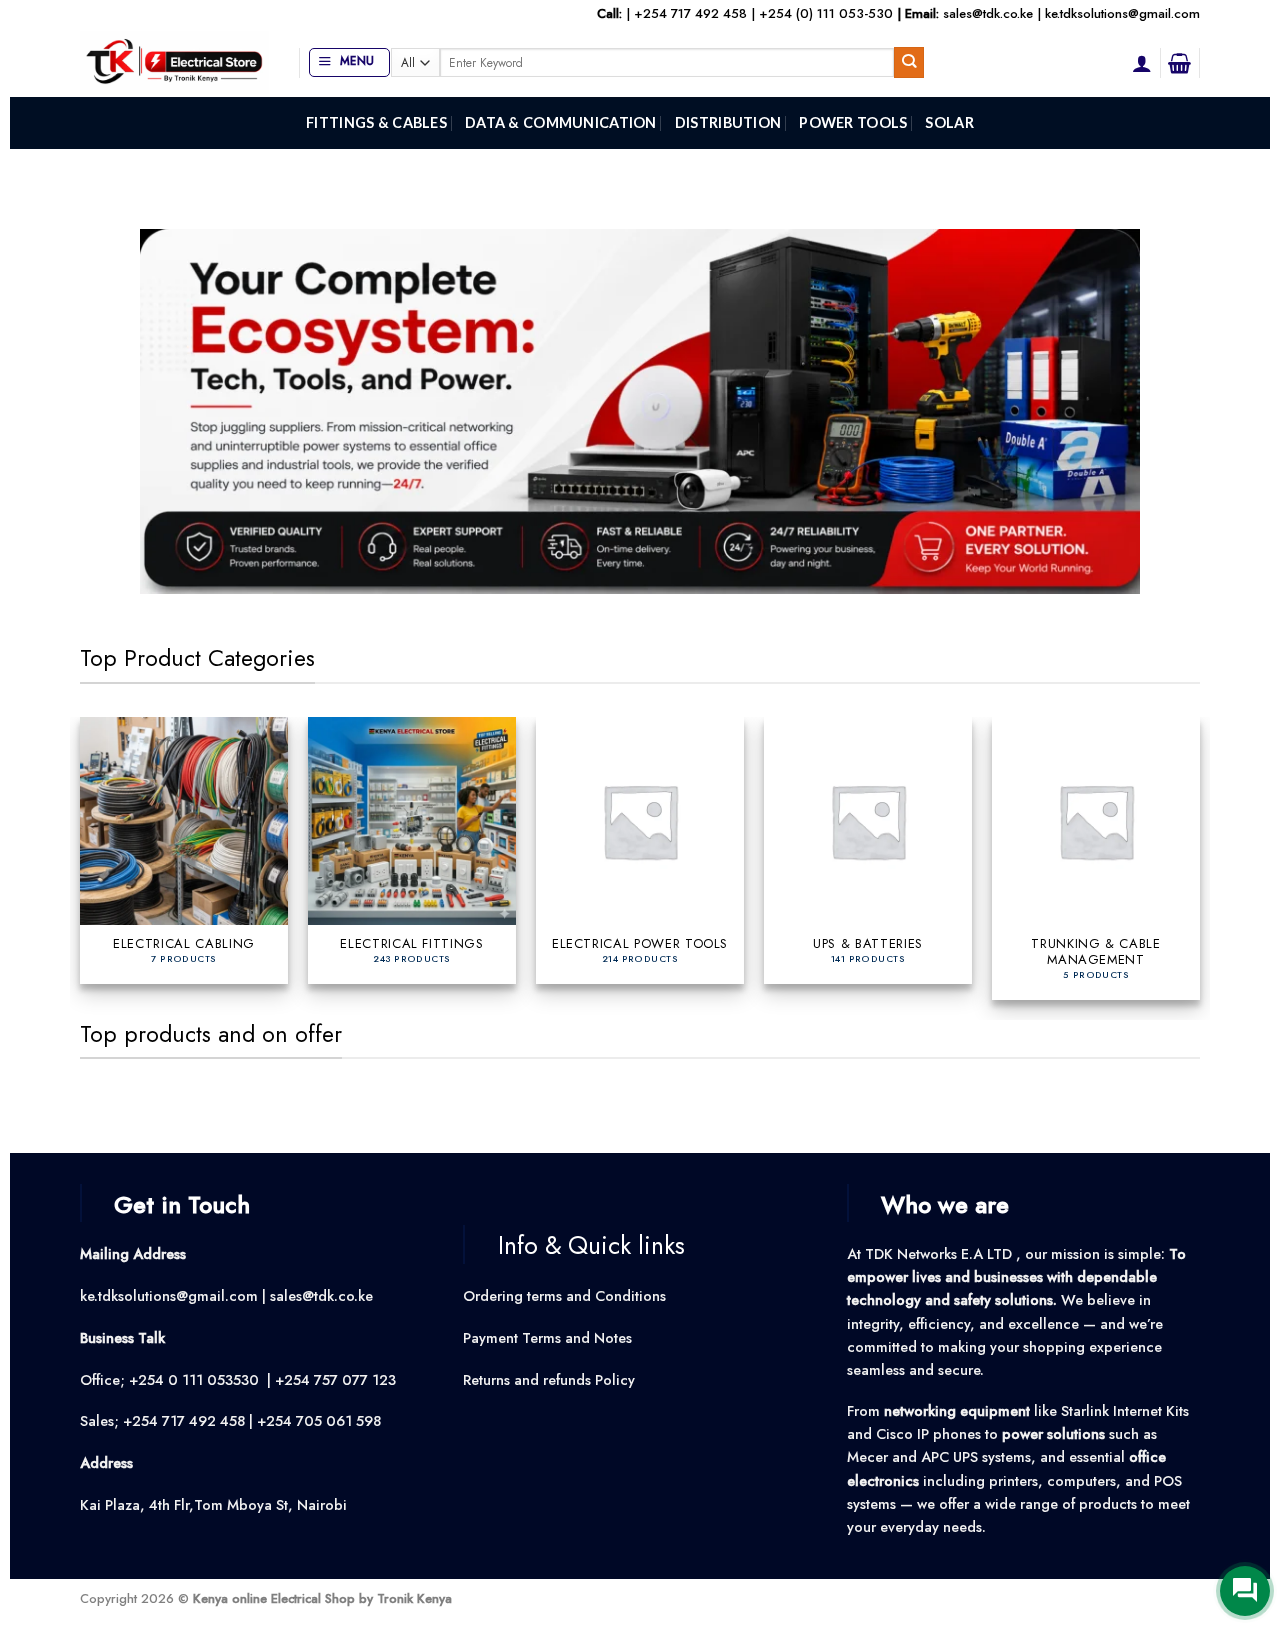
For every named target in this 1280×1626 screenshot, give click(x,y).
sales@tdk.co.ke (988, 13)
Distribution (728, 122)
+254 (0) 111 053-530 (826, 13)
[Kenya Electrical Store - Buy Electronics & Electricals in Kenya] (174, 62)
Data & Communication (561, 122)
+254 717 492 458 (690, 13)
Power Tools (853, 122)
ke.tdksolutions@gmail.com (1122, 13)
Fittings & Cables (376, 122)
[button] (349, 62)
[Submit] (909, 62)
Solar (949, 122)
